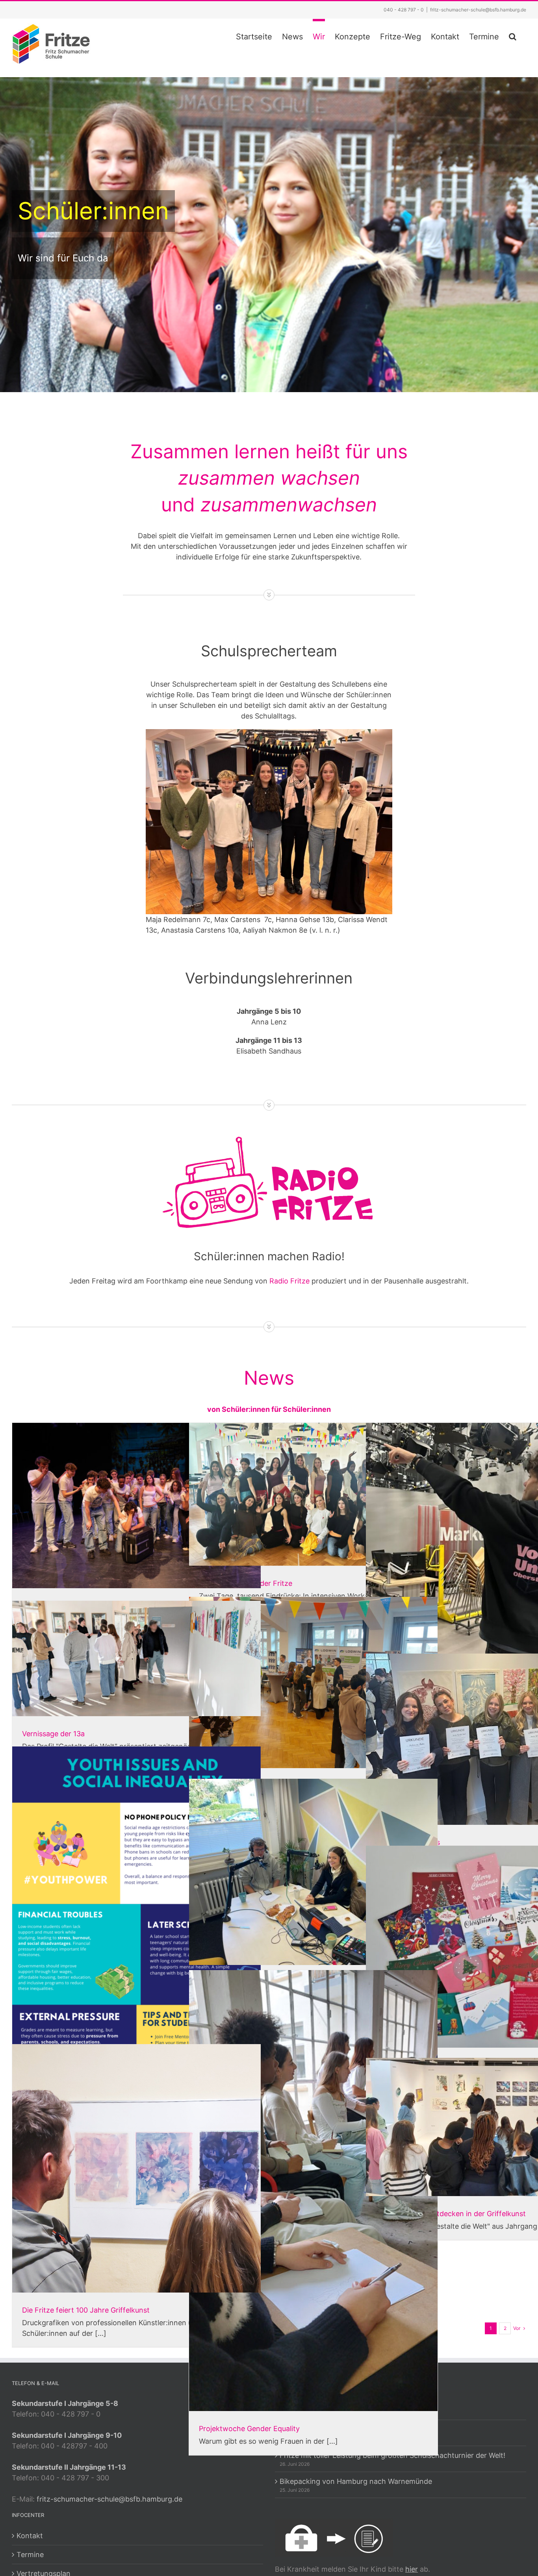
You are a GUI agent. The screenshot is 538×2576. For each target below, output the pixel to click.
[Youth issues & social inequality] (136, 1922)
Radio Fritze (289, 1281)
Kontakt (30, 2536)
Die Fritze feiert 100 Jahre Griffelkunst (86, 2310)
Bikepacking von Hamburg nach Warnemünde (356, 2481)
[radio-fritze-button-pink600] (269, 1134)
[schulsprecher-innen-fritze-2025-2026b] (269, 732)
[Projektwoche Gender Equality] (313, 2191)
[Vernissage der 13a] (136, 1658)
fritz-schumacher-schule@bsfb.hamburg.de (478, 10)
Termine (30, 2555)
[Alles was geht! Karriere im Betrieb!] (313, 1682)
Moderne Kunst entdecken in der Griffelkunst (451, 2214)
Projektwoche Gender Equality (249, 2429)
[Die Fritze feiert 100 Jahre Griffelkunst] (136, 2168)
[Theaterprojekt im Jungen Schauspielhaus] (136, 1506)
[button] (513, 35)
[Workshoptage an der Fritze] (313, 1494)
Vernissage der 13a (53, 1734)
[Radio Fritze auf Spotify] (313, 1872)
